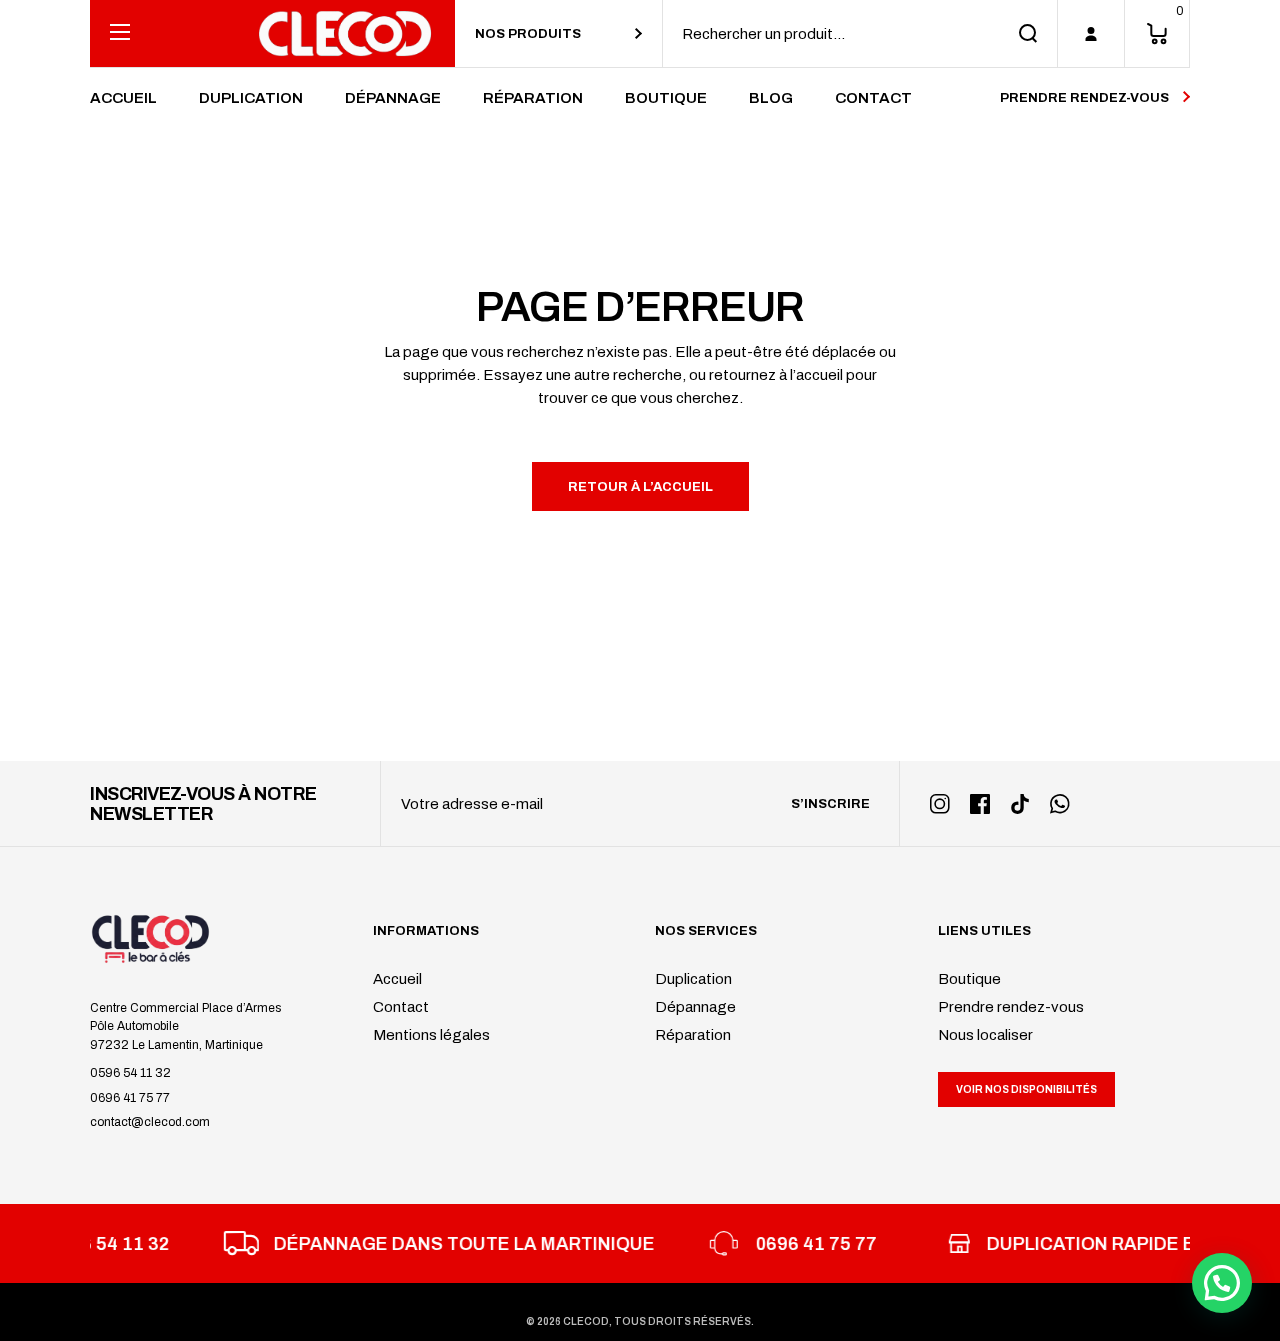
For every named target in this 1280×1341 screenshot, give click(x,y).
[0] (1157, 33)
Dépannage (695, 1007)
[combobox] (558, 33)
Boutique (969, 979)
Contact (401, 1007)
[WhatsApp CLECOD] (1060, 804)
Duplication (693, 979)
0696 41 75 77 (130, 1098)
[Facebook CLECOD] (980, 804)
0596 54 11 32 (130, 1073)
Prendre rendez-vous (1011, 1007)
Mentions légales (431, 1035)
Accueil (397, 979)
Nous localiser (985, 1035)
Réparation (693, 1035)
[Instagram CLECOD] (940, 804)
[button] (1222, 1283)
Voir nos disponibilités (1026, 1089)
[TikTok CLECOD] (1020, 804)
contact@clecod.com (150, 1122)
